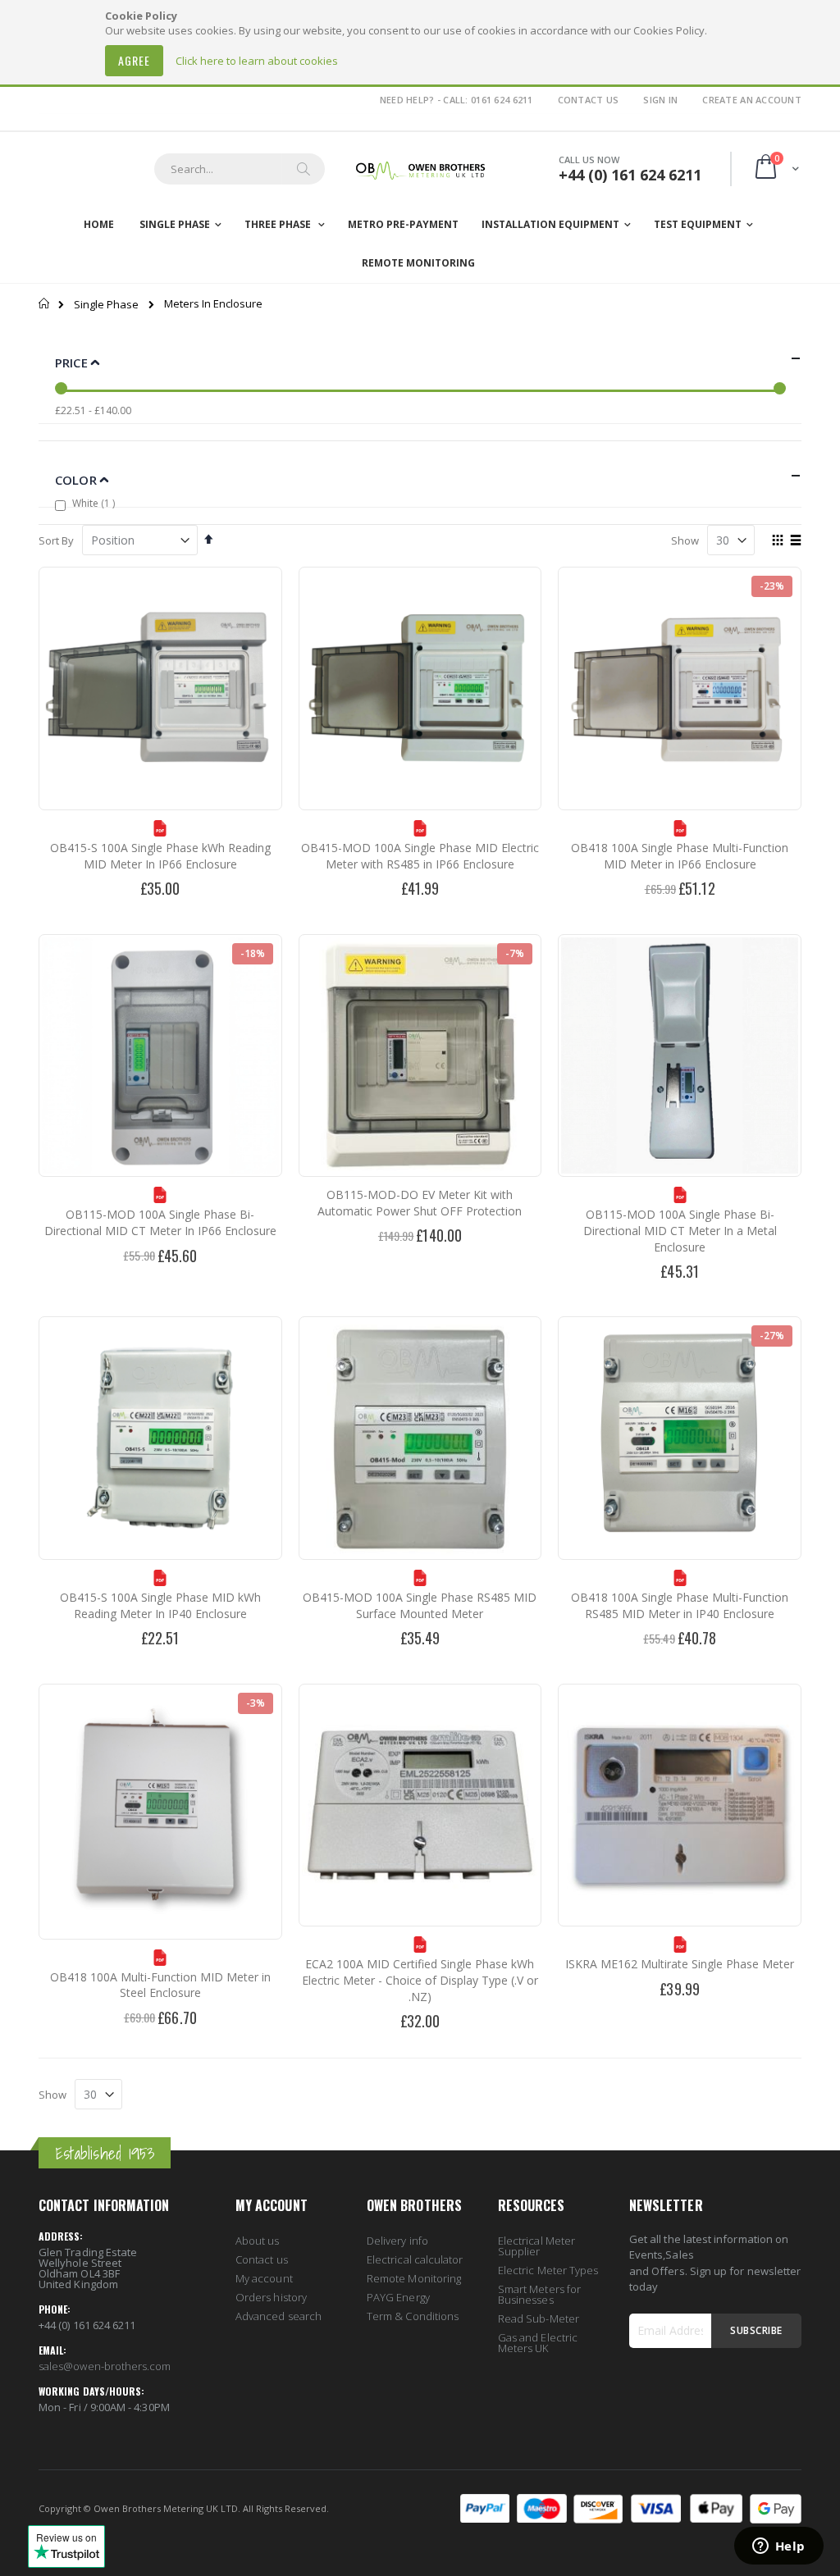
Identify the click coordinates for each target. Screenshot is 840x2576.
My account (264, 2278)
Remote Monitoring (414, 2278)
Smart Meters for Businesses (539, 2294)
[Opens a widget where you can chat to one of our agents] (778, 2547)
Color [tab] (78, 480)
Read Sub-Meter (539, 2318)
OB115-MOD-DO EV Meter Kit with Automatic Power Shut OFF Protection (420, 1203)
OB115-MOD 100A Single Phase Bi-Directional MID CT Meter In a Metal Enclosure (680, 1230)
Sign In (660, 100)
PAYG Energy (398, 2297)
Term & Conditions (413, 2316)
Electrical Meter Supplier (536, 2246)
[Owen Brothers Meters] (420, 169)
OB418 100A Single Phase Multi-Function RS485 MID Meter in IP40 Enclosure (680, 1605)
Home (45, 303)
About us (258, 2241)
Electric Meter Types (548, 2270)
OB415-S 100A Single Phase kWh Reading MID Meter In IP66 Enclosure (160, 856)
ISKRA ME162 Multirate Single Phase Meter (680, 1964)
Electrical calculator (415, 2259)
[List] (795, 541)
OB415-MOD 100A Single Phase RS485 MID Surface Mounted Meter (420, 1605)
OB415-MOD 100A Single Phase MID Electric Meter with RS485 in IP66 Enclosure (420, 856)
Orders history (271, 2297)
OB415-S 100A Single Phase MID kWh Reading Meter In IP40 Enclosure (160, 1605)
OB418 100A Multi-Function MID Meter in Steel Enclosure (160, 1985)
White (96, 503)
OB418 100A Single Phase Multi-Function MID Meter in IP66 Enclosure (680, 856)
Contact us (262, 2259)
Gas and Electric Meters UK (538, 2343)
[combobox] (240, 169)
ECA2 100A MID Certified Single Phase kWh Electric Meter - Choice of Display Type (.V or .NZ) (420, 1980)
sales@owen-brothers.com (105, 2366)
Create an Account (752, 100)
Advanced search (278, 2316)
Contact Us (589, 100)
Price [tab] (73, 362)
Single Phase (106, 305)
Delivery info (397, 2241)
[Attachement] (160, 832)
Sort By (56, 540)
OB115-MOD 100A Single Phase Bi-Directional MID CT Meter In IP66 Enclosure (160, 1222)
